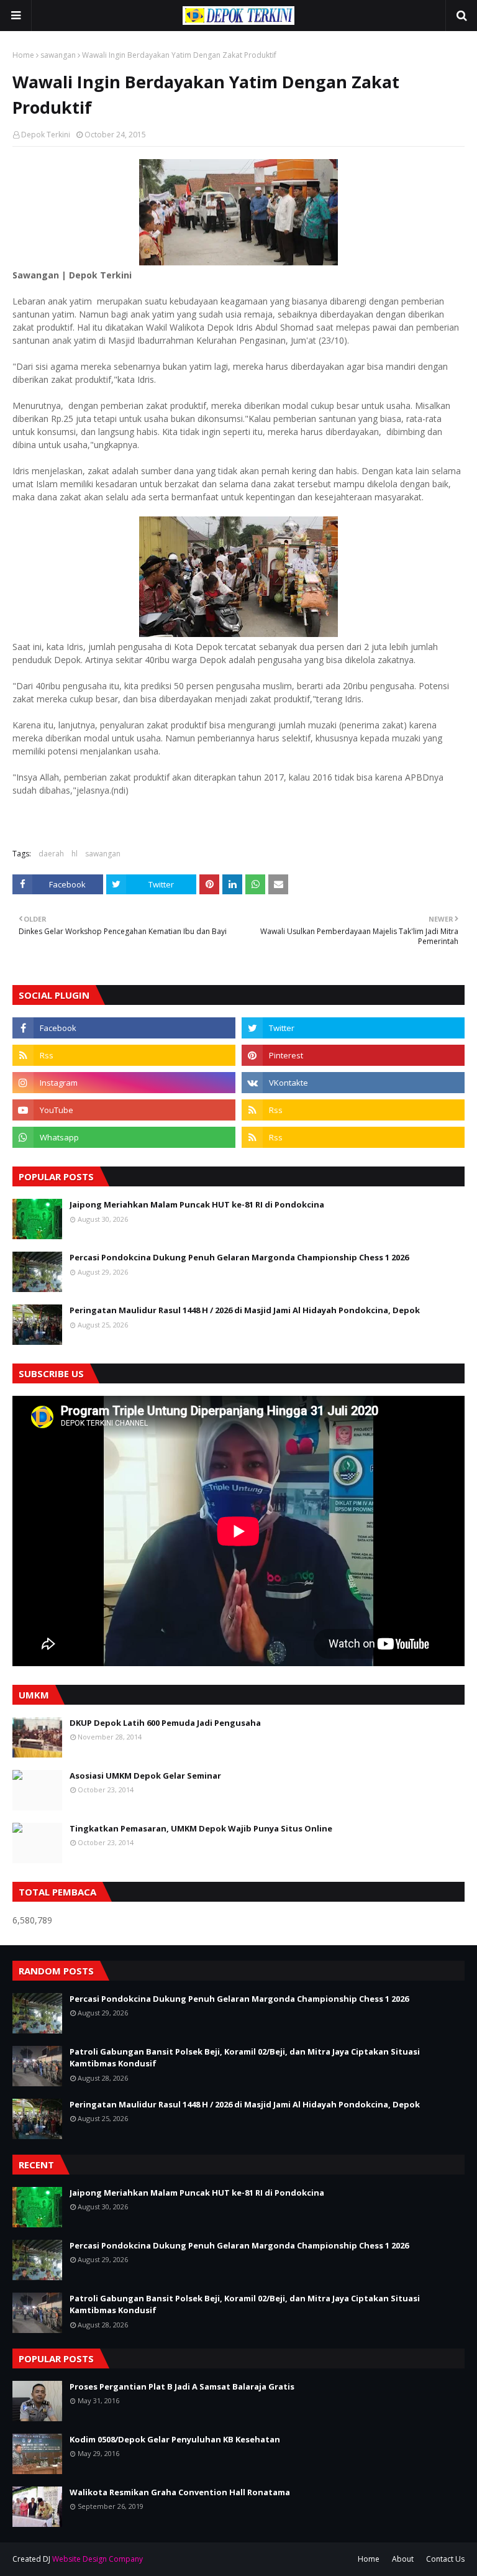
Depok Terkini (46, 135)
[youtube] (124, 1110)
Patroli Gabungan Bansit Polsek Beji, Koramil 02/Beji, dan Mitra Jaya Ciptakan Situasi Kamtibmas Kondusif (245, 2058)
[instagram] (124, 1083)
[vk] (353, 1083)
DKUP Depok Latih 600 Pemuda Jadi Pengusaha (165, 1723)
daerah (51, 854)
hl (75, 854)
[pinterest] (353, 1055)
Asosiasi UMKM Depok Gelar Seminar (145, 1776)
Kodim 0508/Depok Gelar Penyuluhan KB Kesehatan (175, 2439)
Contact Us (445, 2559)
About (403, 2559)
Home (23, 55)
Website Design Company (98, 2559)
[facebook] (124, 1028)
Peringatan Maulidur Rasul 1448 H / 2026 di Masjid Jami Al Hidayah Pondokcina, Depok (245, 1310)
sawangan (58, 55)
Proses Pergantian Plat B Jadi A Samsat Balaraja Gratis (182, 2386)
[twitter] (353, 1028)
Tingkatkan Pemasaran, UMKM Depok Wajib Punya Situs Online (201, 1828)
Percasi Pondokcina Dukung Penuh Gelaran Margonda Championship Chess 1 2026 (239, 1257)
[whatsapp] (124, 1137)
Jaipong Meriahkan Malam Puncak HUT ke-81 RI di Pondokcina (197, 1204)
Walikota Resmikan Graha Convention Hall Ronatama (180, 2492)
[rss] (124, 1055)
